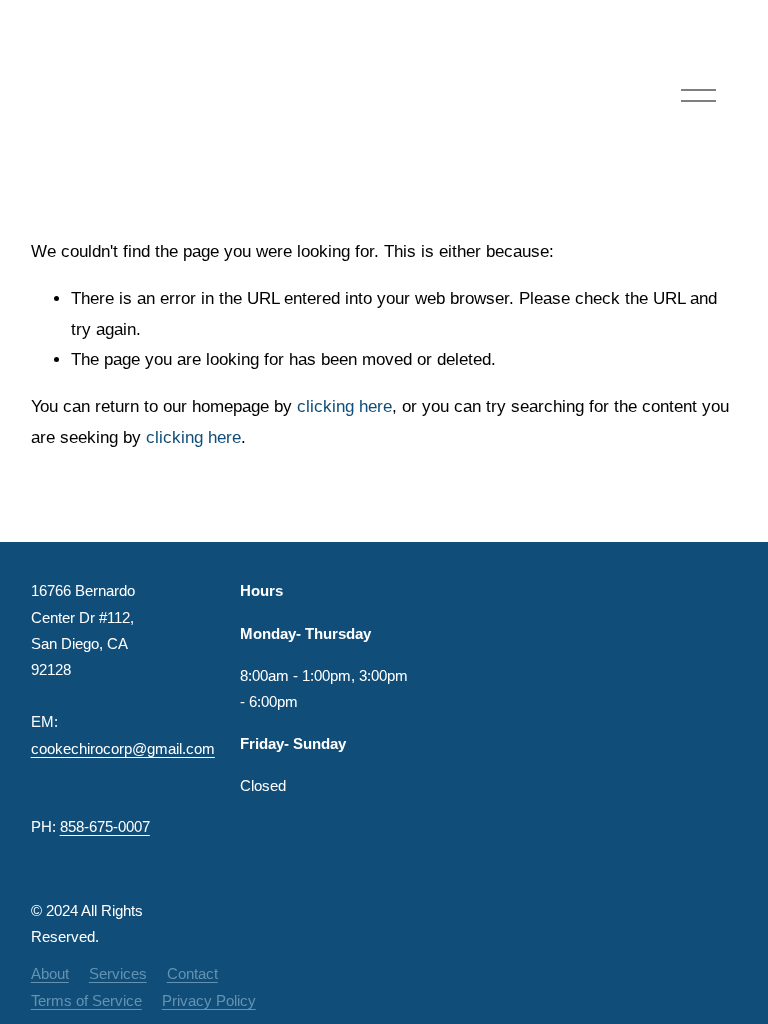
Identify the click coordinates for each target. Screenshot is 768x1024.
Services (118, 974)
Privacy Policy (209, 1001)
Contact (192, 974)
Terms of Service (86, 1001)
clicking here (344, 406)
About (50, 974)
